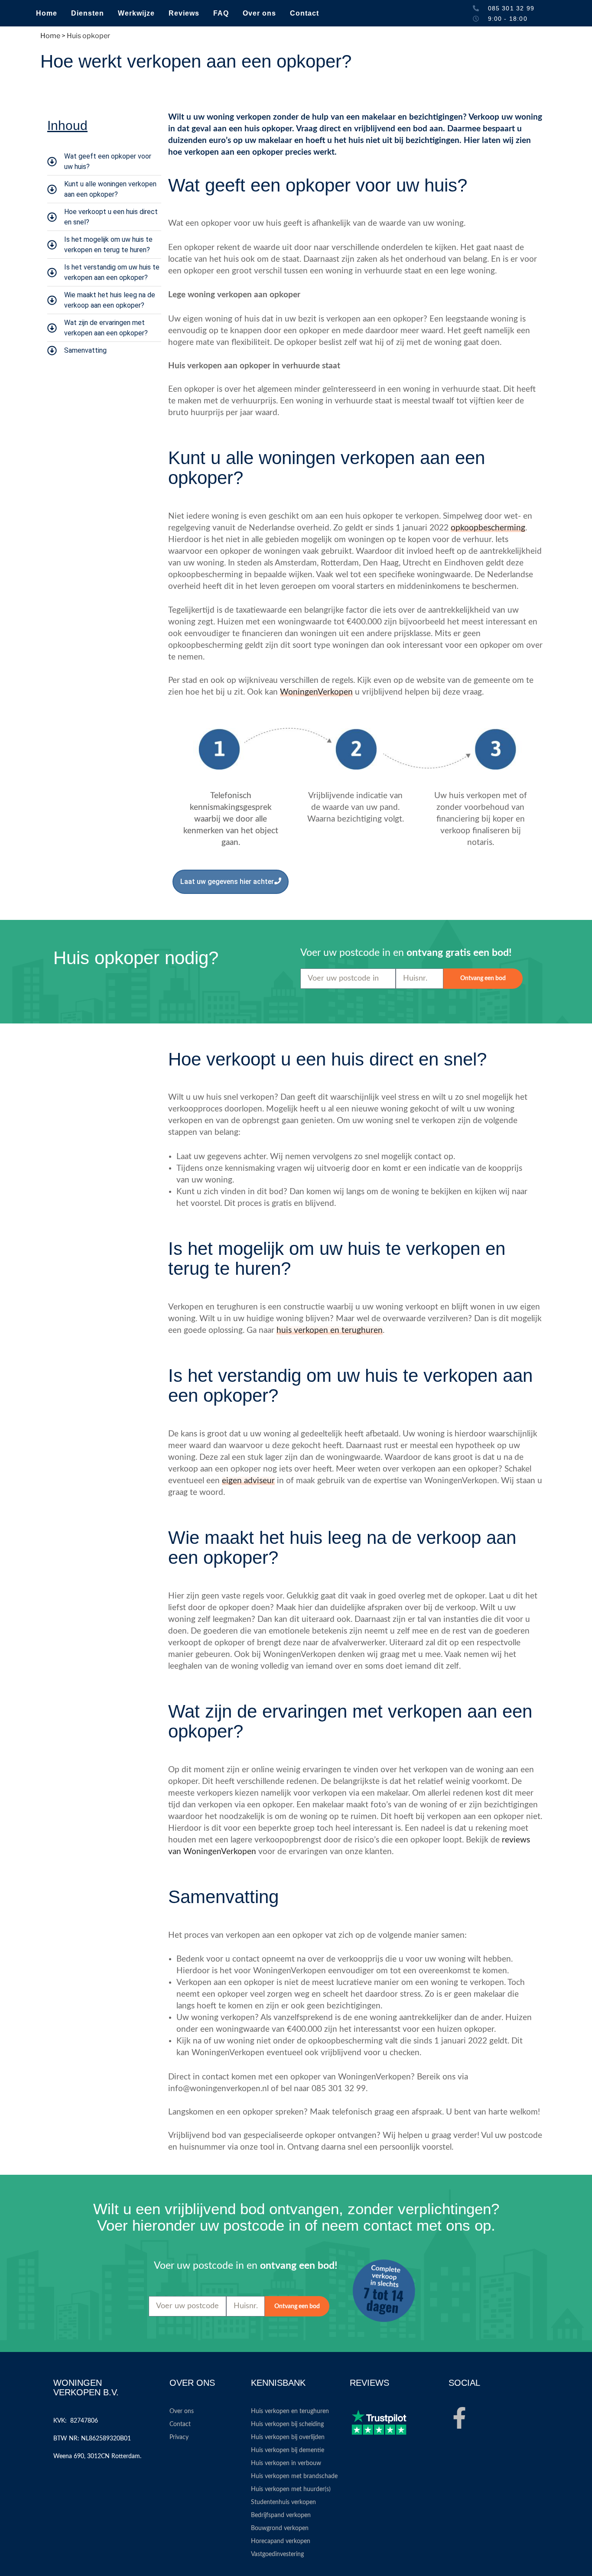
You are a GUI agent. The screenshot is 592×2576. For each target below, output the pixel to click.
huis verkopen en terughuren (330, 1330)
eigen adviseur (248, 1481)
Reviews (184, 13)
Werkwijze (136, 13)
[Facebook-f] (459, 2418)
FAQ (221, 13)
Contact (304, 13)
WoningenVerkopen (316, 692)
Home (47, 13)
